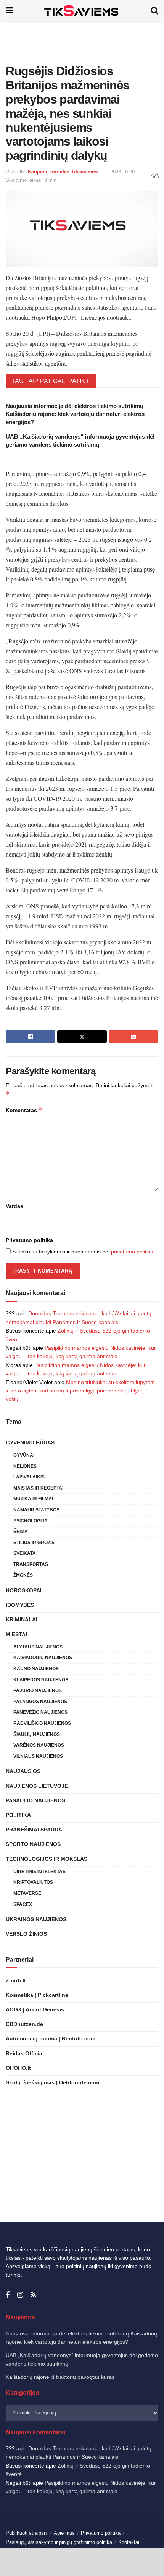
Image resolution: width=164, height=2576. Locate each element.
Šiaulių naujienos (37, 1734)
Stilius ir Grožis (34, 1543)
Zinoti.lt (16, 1980)
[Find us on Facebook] (8, 2295)
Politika (18, 1815)
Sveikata (25, 1553)
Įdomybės (20, 1605)
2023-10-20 (122, 172)
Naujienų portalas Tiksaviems (63, 172)
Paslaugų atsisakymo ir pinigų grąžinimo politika (59, 2542)
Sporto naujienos (33, 1844)
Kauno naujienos (36, 1669)
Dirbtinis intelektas (39, 1872)
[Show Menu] (9, 11)
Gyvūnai (24, 1455)
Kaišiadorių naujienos (43, 1658)
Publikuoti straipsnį (27, 2533)
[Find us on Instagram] (20, 2295)
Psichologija (31, 1521)
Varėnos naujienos (39, 1745)
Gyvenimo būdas (30, 1443)
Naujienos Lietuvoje (37, 1786)
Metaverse (27, 1893)
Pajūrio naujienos (38, 1690)
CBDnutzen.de (24, 2024)
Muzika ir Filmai (33, 1499)
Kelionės (25, 1466)
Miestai (16, 1634)
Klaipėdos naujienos (41, 1680)
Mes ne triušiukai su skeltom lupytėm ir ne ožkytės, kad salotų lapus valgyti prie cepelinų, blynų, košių (80, 1391)
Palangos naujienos (40, 1702)
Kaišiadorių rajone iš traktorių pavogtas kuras (60, 2377)
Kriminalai (22, 1619)
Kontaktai (129, 2542)
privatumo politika (132, 1252)
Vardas (14, 1206)
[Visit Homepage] (82, 11)
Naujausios (23, 1771)
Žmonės (23, 1575)
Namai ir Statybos (36, 1510)
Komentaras (24, 1110)
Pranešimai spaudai (35, 1830)
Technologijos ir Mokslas (47, 1859)
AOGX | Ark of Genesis (35, 2009)
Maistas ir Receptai (38, 1488)
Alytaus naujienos (38, 1647)
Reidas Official (25, 2053)
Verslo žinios (26, 1934)
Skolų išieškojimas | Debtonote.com (52, 2082)
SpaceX (23, 1904)
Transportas (31, 1564)
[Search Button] (154, 11)
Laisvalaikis (29, 1477)
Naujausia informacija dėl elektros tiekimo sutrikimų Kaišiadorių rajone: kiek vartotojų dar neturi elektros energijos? (75, 414)
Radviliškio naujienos (42, 1723)
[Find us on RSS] (33, 2295)
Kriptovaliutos (33, 1882)
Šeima (21, 1532)
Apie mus (64, 2533)
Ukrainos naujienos (36, 1919)
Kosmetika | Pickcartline (37, 1995)
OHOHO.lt (18, 2068)
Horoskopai (24, 1590)
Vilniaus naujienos (38, 1756)
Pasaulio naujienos (35, 1800)
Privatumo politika (29, 1240)
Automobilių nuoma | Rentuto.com (51, 2038)
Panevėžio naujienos (40, 1712)
